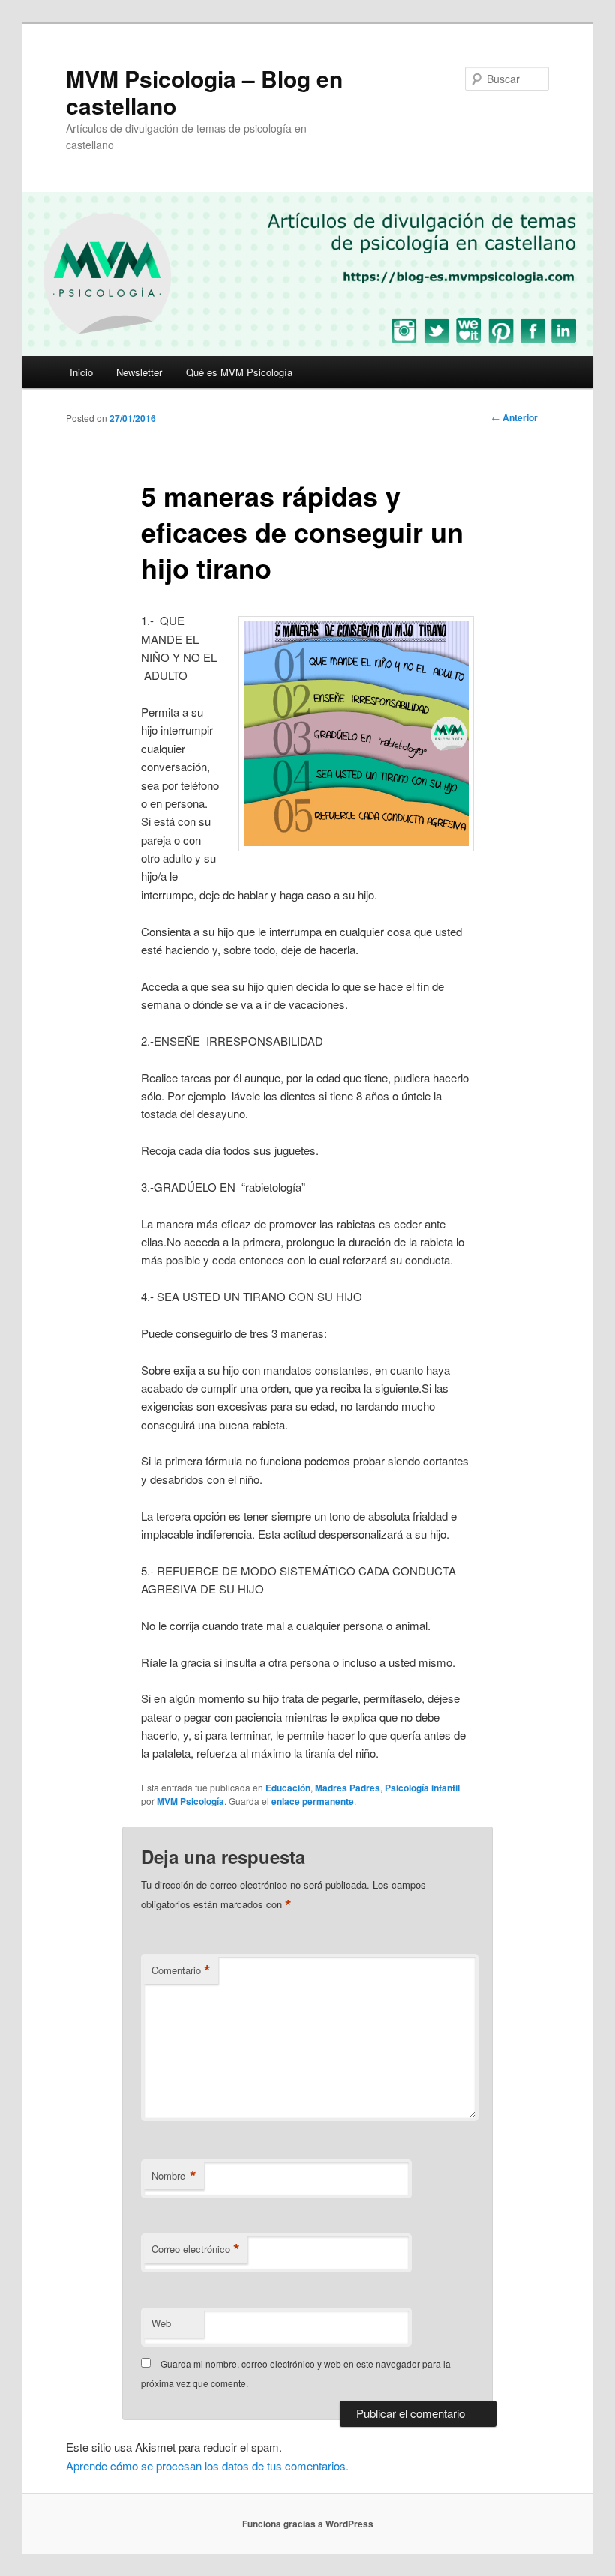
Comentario (181, 1970)
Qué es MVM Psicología (239, 372)
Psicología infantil (422, 1788)
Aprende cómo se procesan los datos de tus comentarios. (207, 2465)
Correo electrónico (196, 2249)
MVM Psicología (190, 1801)
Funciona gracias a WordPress (308, 2524)
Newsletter (139, 372)
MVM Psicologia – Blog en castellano (204, 92)
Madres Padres (348, 1788)
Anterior (514, 417)
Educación (288, 1788)
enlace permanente (313, 1801)
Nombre (174, 2176)
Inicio (81, 372)
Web (161, 2323)
